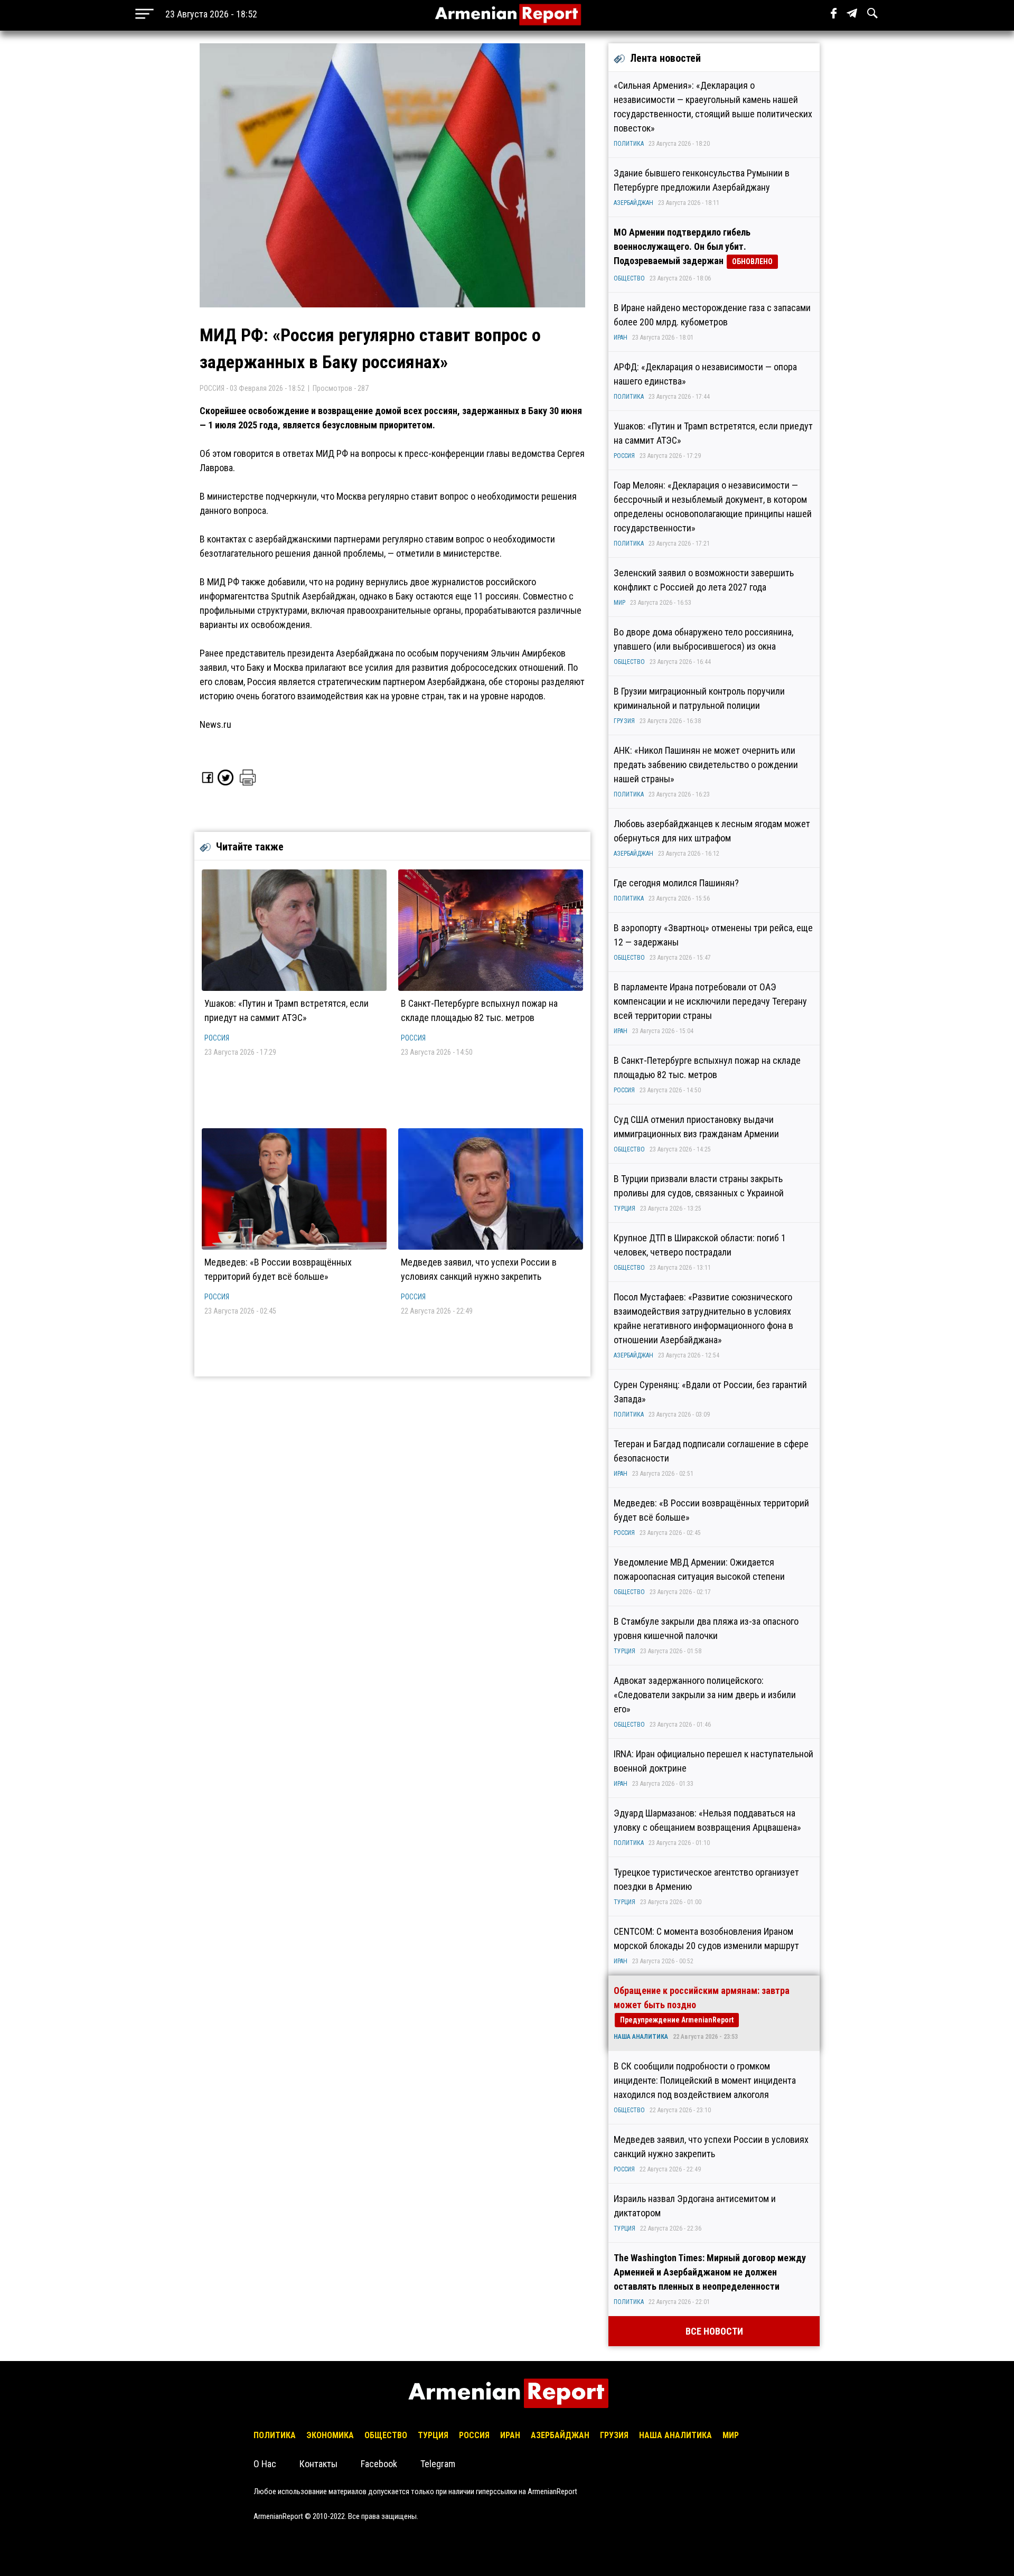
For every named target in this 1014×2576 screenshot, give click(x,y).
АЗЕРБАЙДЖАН (633, 203)
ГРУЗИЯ (624, 721)
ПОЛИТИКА (629, 144)
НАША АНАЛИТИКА (641, 2037)
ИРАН (621, 338)
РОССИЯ (217, 1038)
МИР (619, 603)
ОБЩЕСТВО (629, 278)
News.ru (215, 724)
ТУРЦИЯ (625, 1209)
